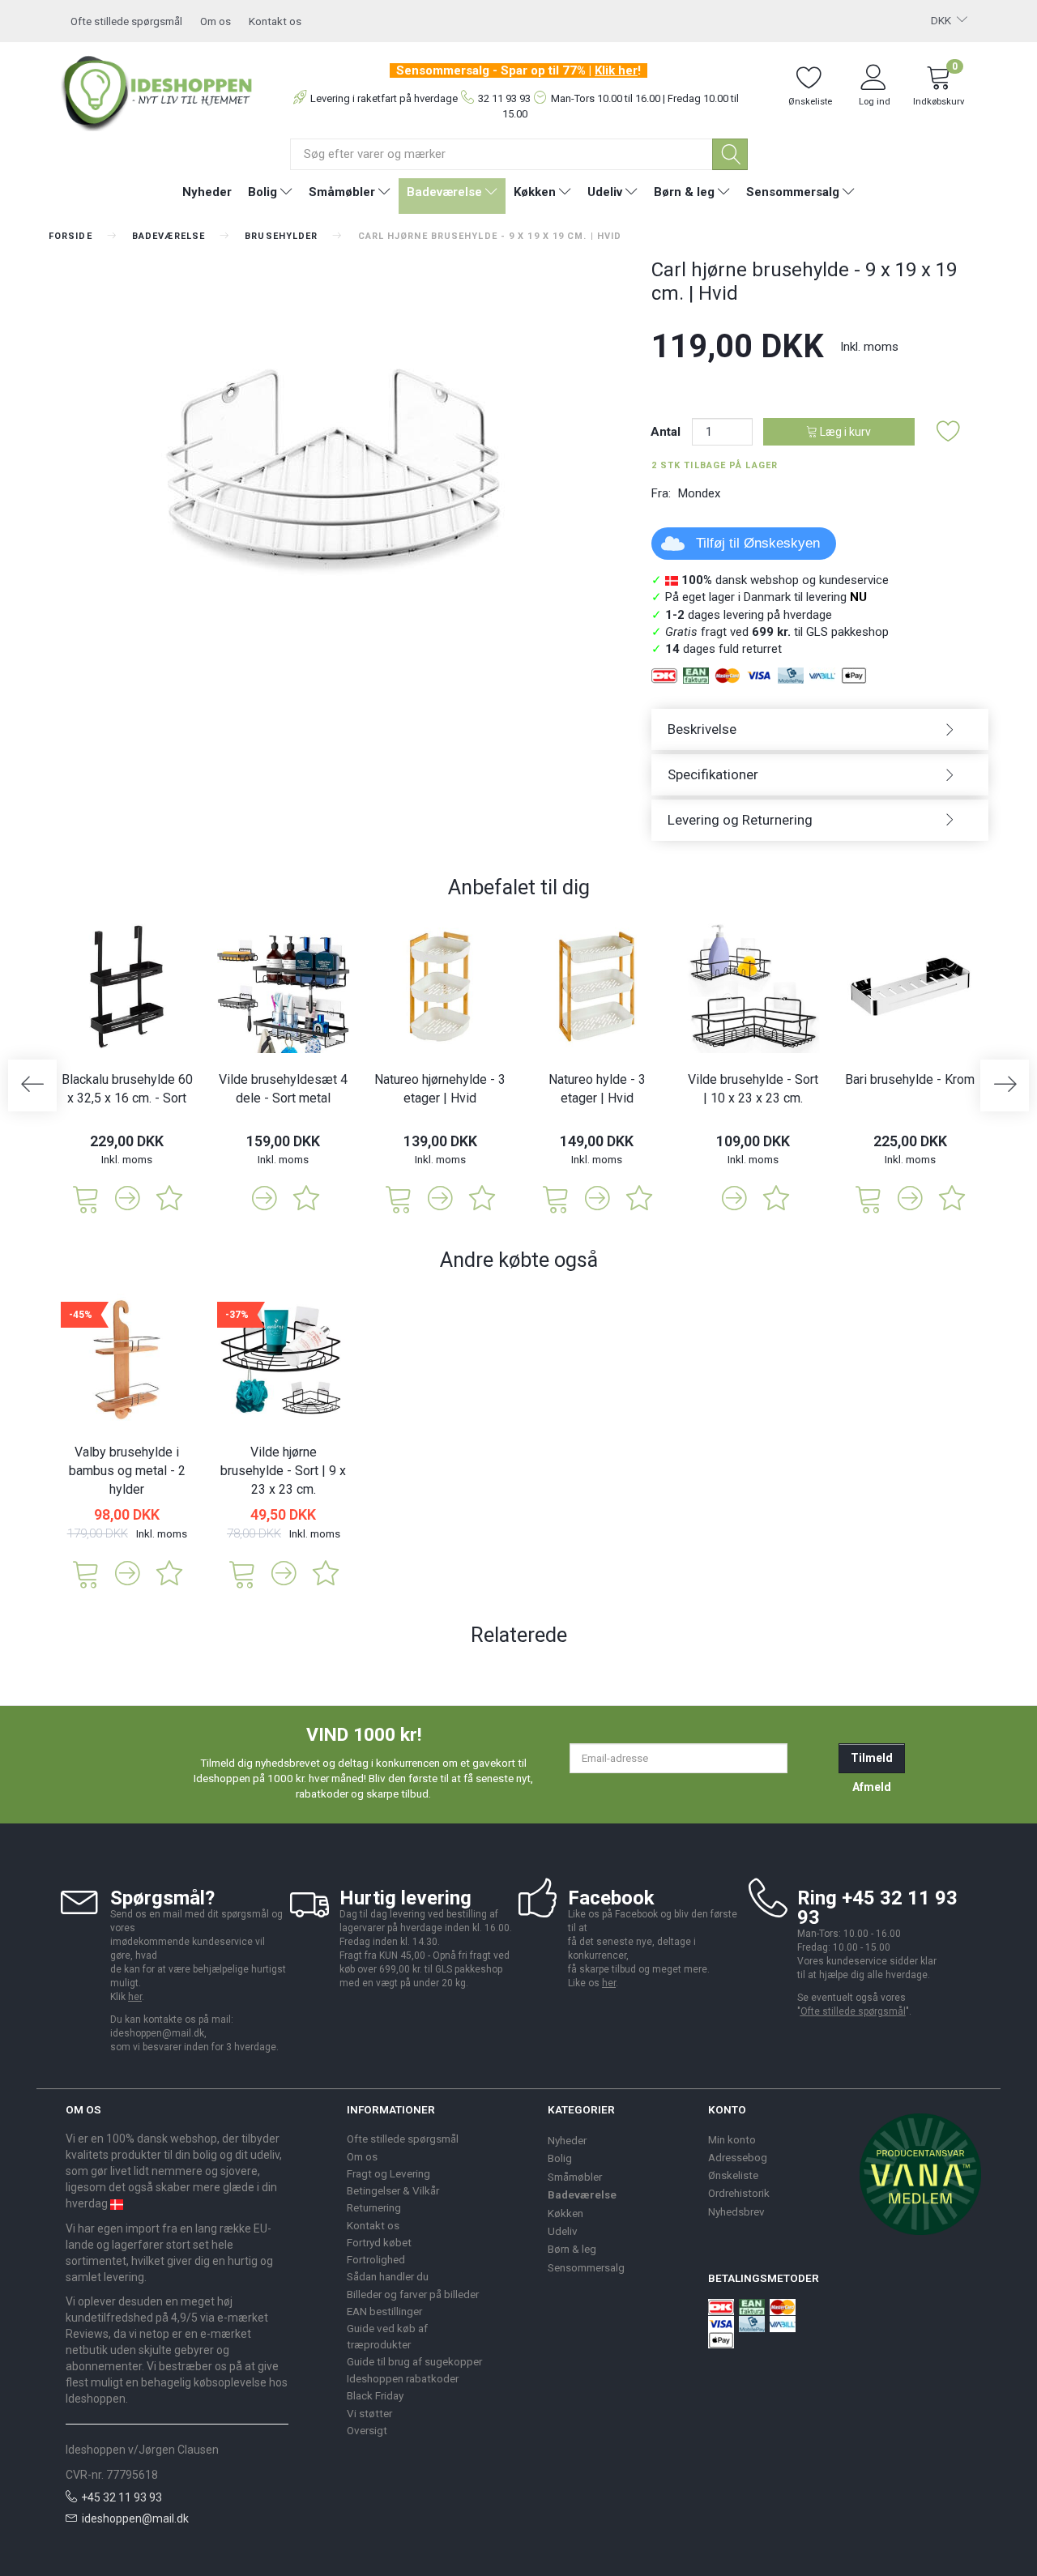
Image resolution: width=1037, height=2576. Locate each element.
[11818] (242, 1573)
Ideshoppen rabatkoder (403, 2378)
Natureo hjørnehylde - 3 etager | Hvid (440, 1089)
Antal (667, 432)
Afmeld (872, 1787)
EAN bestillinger (384, 2311)
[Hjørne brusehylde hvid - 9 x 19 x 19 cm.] (338, 461)
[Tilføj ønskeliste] (949, 432)
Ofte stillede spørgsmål (126, 21)
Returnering (374, 2207)
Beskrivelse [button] (702, 729)
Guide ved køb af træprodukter (387, 2336)
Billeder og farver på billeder (413, 2294)
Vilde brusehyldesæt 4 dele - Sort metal (283, 1089)
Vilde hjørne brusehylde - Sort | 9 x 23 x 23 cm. (283, 1471)
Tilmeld (872, 1758)
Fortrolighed (376, 2259)
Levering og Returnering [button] (740, 820)
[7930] (868, 1198)
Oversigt (367, 2430)
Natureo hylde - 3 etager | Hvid (597, 1089)
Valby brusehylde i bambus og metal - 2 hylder (127, 1471)
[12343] (399, 1198)
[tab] (820, 729)
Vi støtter (369, 2413)
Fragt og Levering (388, 2173)
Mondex (699, 493)
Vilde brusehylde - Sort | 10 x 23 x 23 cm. (753, 1089)
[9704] (86, 1573)
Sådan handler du (388, 2276)
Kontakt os (275, 21)
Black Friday (375, 2395)
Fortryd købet (379, 2242)
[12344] (556, 1198)
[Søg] (730, 154)
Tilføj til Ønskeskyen (758, 543)
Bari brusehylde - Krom (910, 1079)
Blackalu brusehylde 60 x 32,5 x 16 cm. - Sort (127, 1089)
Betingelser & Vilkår (393, 2190)
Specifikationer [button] (713, 774)
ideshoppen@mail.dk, (158, 2033)
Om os (216, 21)
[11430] (86, 1198)
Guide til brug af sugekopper (414, 2361)
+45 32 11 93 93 (122, 2497)
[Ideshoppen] (157, 91)
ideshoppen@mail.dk (135, 2518)
